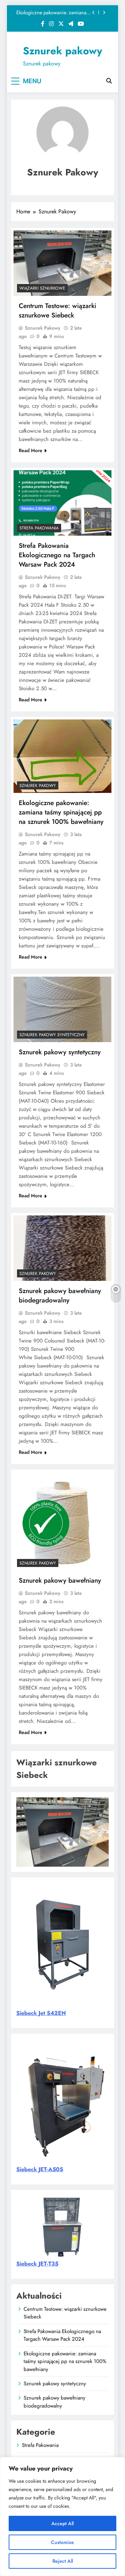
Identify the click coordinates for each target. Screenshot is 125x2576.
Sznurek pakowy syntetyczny (52, 1035)
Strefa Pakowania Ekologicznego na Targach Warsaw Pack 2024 (57, 555)
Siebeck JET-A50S (40, 2169)
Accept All (62, 2523)
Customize (62, 2542)
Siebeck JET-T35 (37, 2264)
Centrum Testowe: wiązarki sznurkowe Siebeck (57, 310)
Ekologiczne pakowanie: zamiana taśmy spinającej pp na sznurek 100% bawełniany (51, 13)
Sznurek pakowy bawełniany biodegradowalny (60, 1295)
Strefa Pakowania (39, 528)
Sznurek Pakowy (43, 328)
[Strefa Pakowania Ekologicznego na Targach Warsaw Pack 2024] (62, 503)
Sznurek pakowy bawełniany (60, 1580)
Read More (31, 450)
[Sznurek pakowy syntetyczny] (62, 1009)
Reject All (63, 2561)
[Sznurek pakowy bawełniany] (62, 1521)
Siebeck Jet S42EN (41, 2013)
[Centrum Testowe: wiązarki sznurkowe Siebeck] (62, 263)
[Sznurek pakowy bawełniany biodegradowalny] (62, 1248)
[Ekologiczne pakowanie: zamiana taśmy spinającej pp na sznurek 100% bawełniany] (62, 756)
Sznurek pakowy (62, 51)
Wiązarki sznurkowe (42, 288)
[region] (62, 2516)
